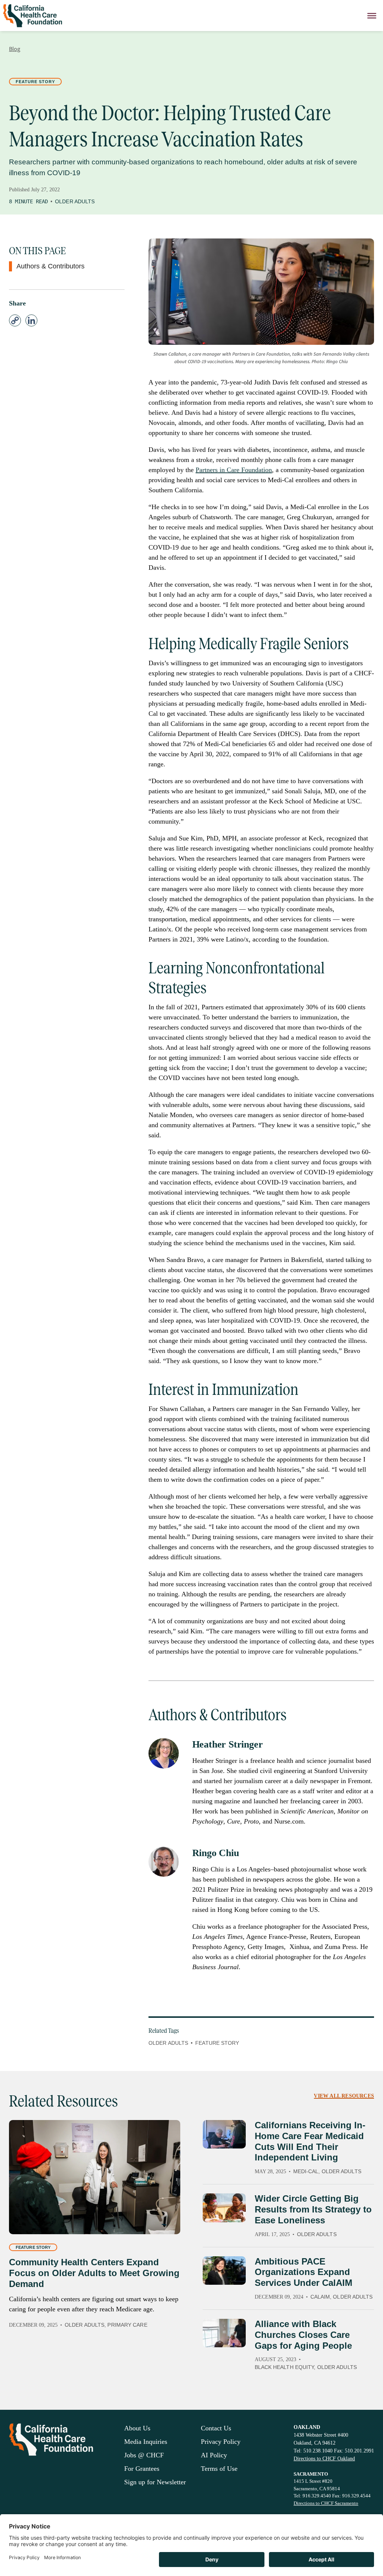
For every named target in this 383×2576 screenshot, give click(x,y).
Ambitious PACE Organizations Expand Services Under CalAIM (304, 2272)
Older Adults (75, 201)
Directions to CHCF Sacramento (326, 2503)
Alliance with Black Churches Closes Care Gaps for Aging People (303, 2335)
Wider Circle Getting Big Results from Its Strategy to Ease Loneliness (313, 2209)
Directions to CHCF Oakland (324, 2459)
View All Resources (344, 2096)
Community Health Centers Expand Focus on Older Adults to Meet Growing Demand (94, 2273)
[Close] (372, 16)
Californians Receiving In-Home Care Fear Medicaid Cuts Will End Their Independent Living (310, 2141)
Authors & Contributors (50, 266)
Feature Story (35, 82)
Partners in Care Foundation (234, 470)
